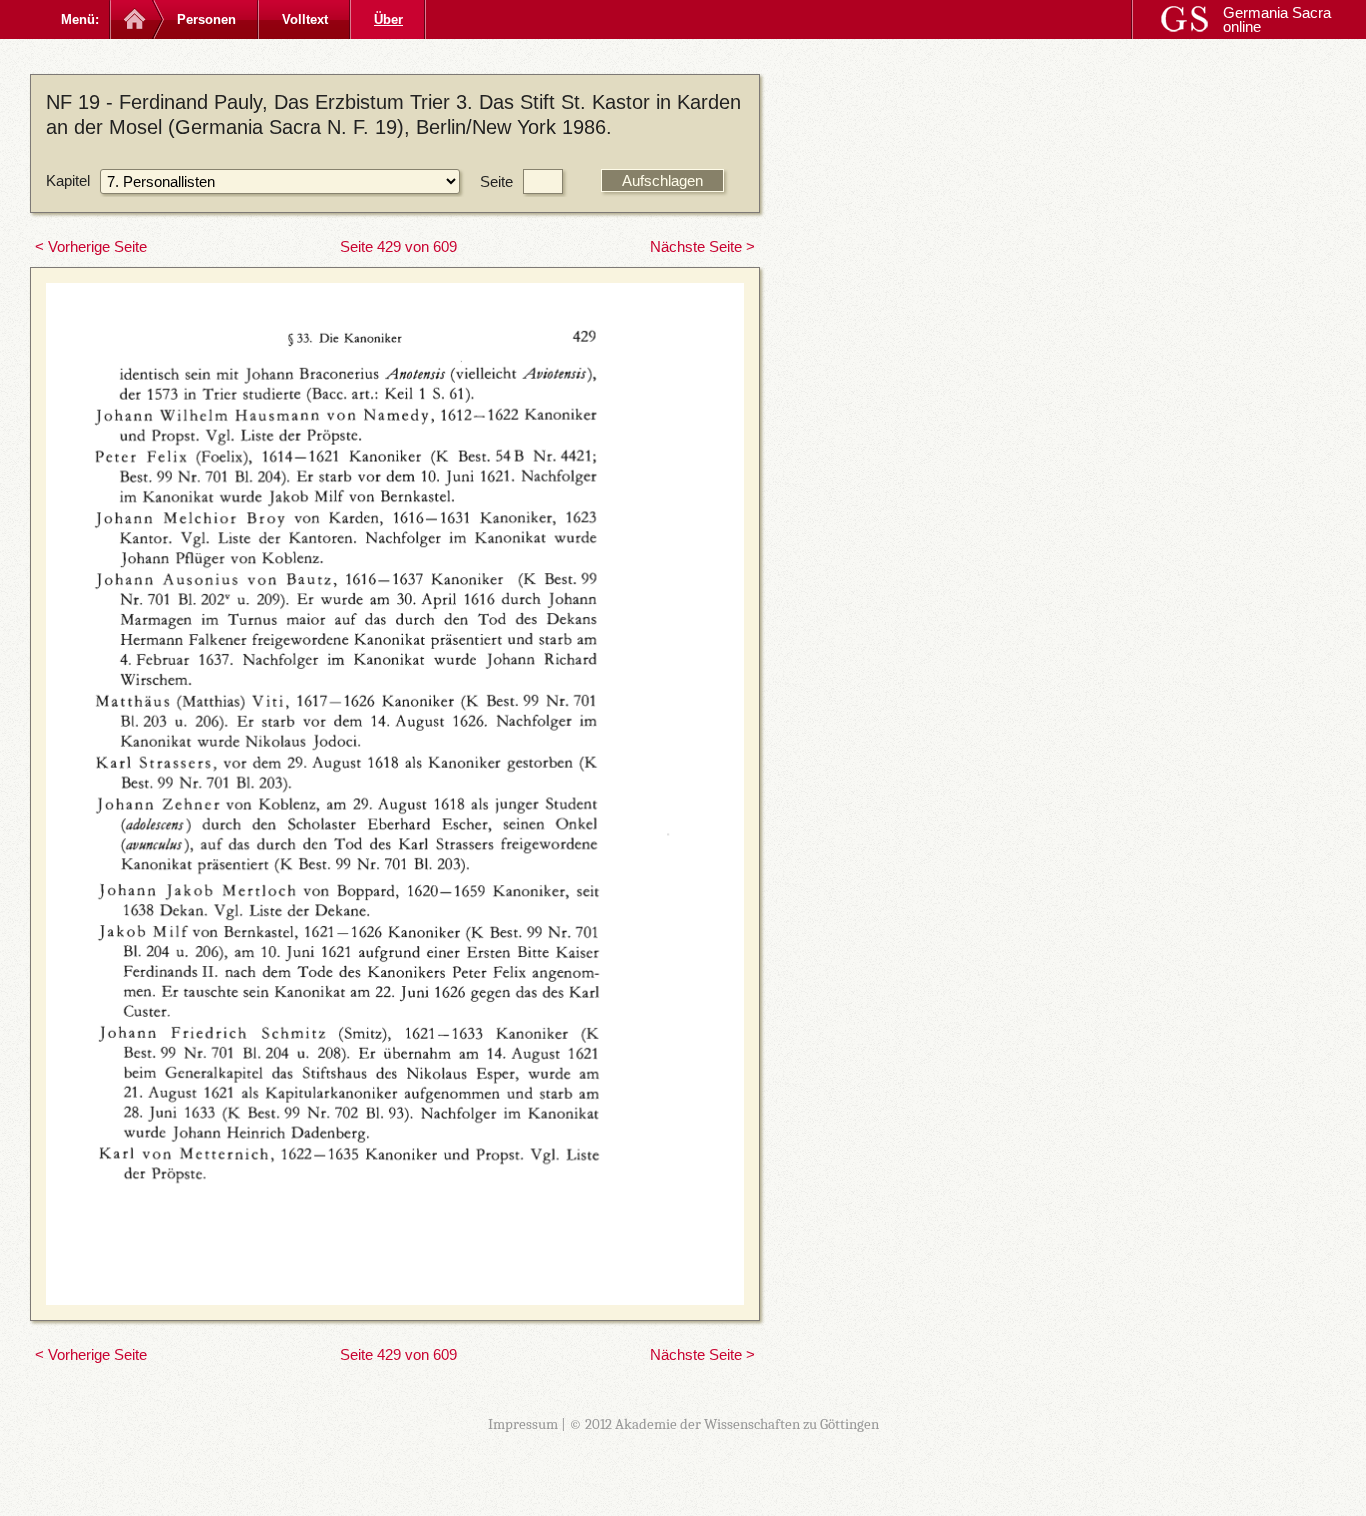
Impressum (523, 1424)
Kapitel (68, 180)
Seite (496, 181)
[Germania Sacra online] (132, 19)
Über (388, 19)
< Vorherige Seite (91, 246)
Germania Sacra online (1277, 19)
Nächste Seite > (702, 246)
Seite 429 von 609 (398, 246)
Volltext (305, 19)
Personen (206, 19)
